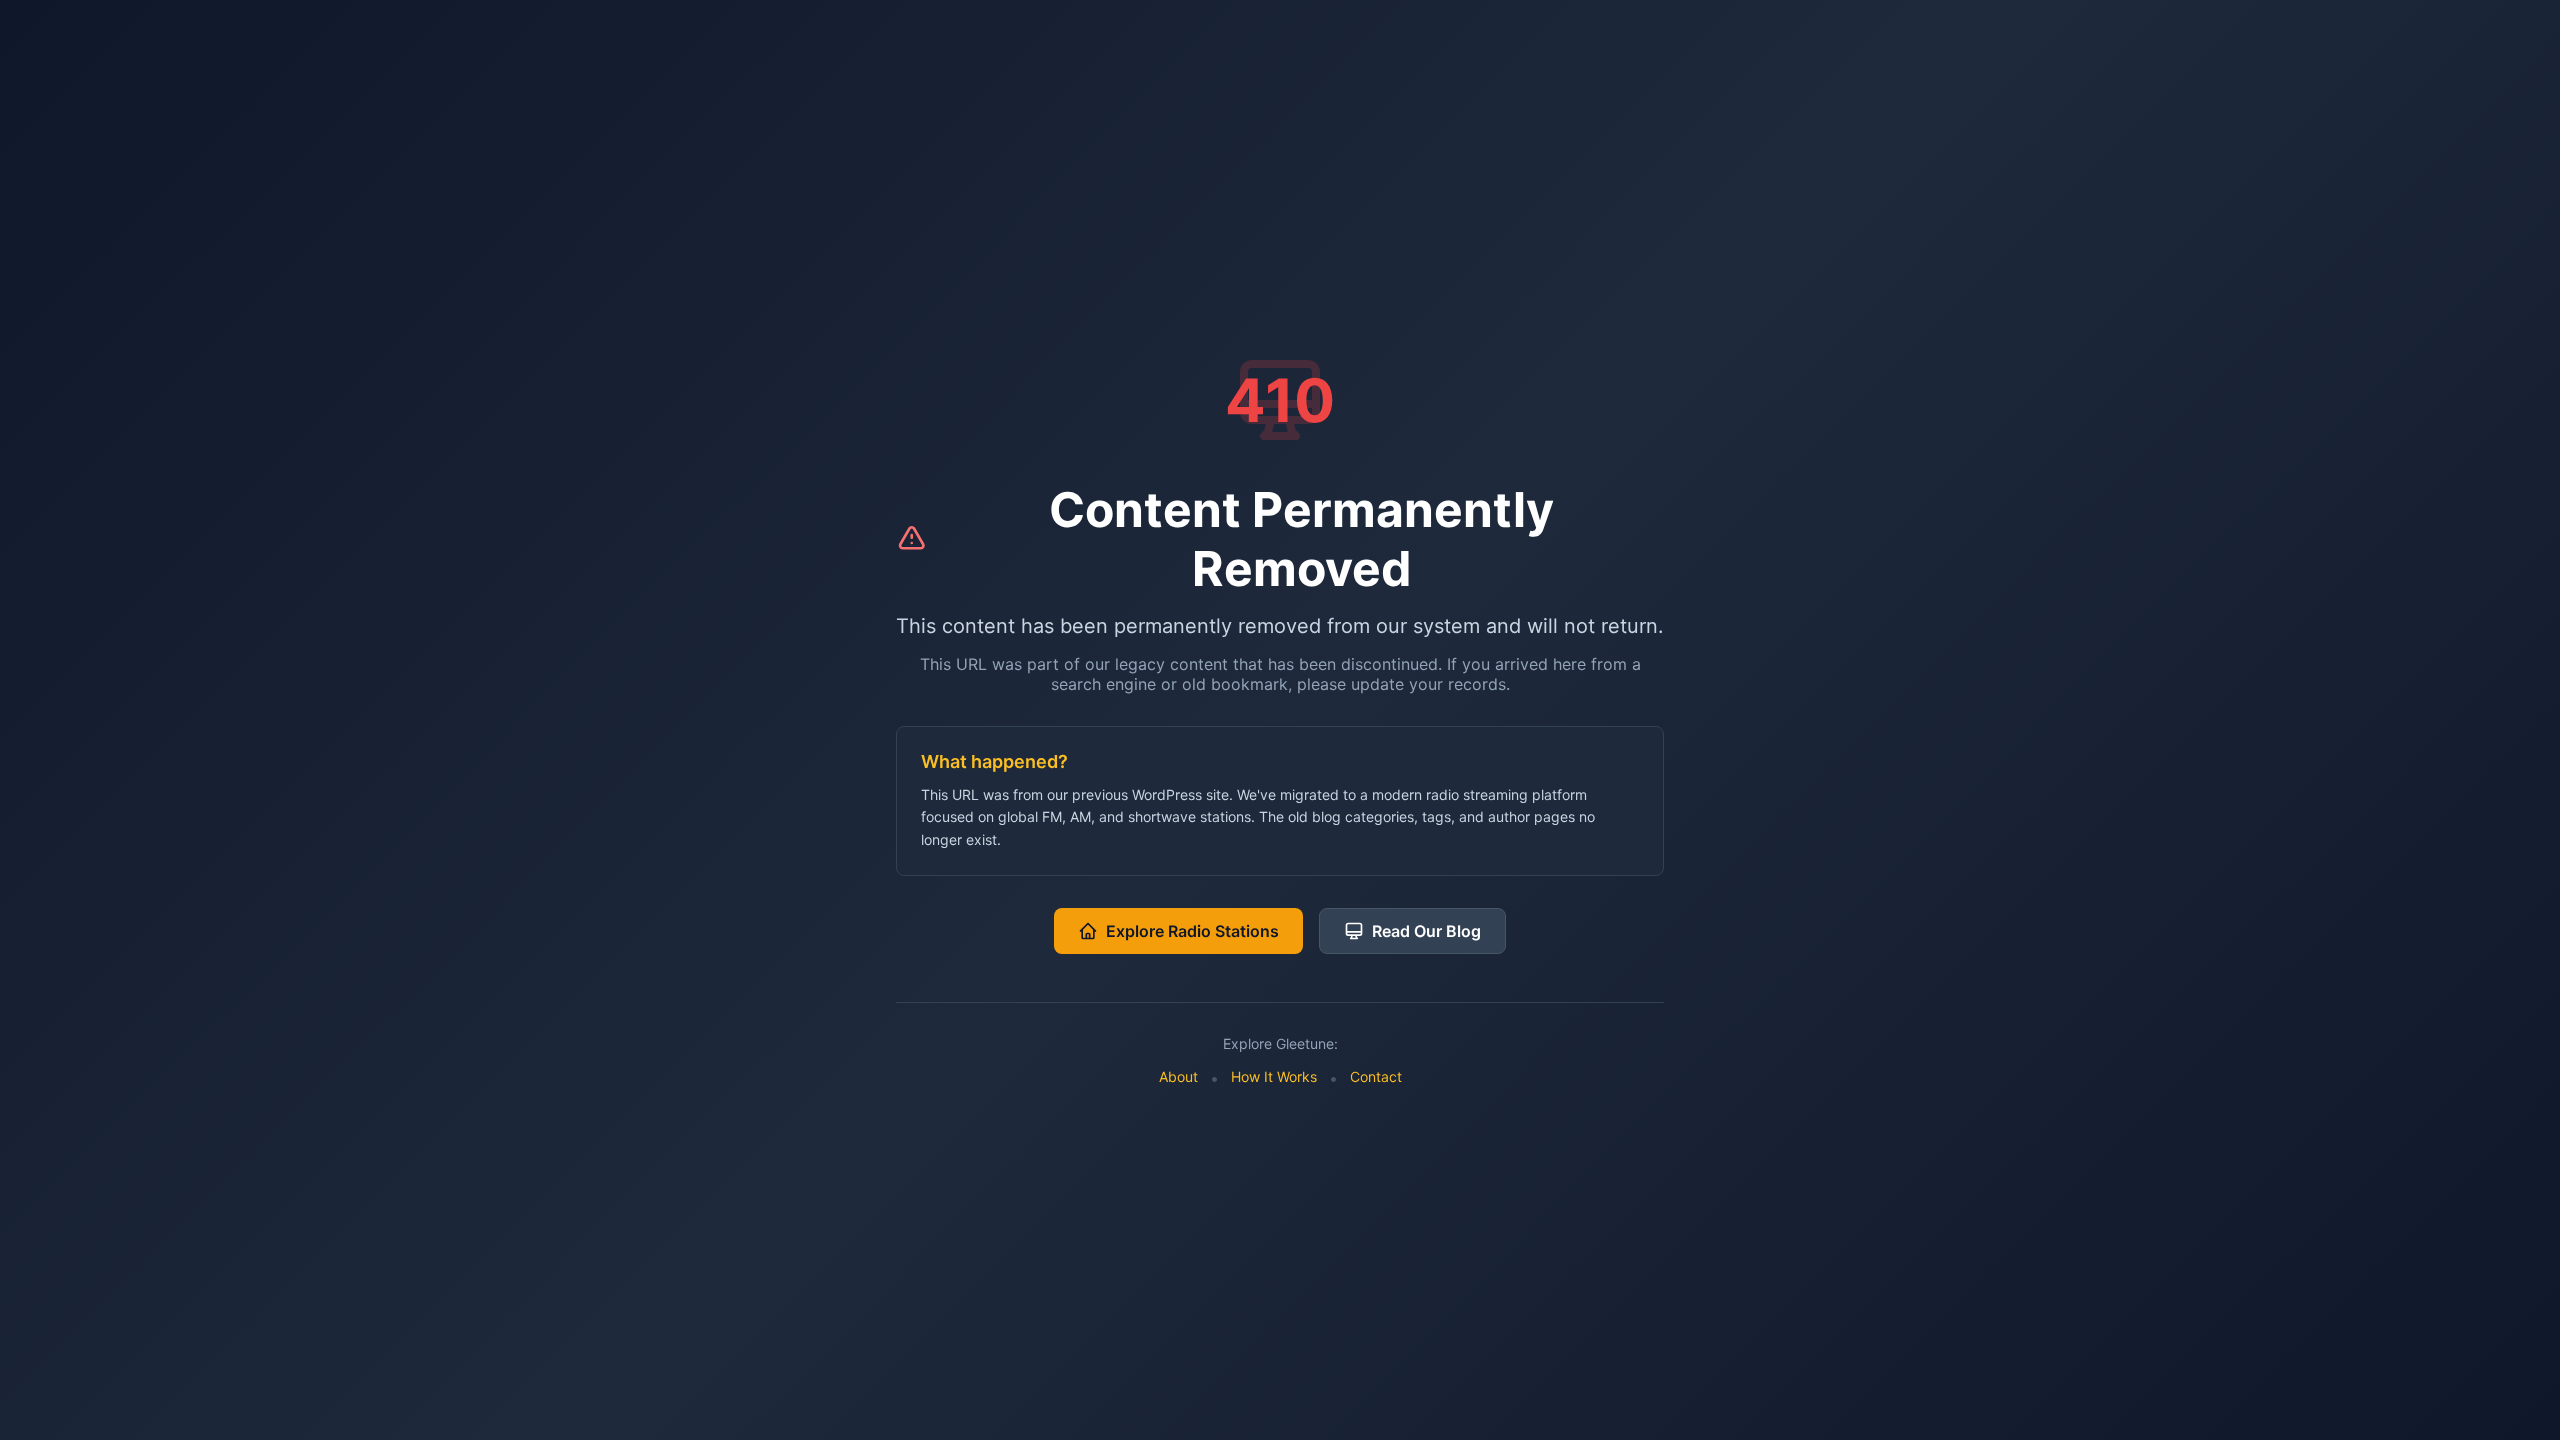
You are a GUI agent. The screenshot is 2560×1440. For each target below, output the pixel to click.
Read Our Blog (1426, 931)
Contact (1376, 1076)
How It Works (1274, 1076)
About (1178, 1076)
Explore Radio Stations (1192, 931)
